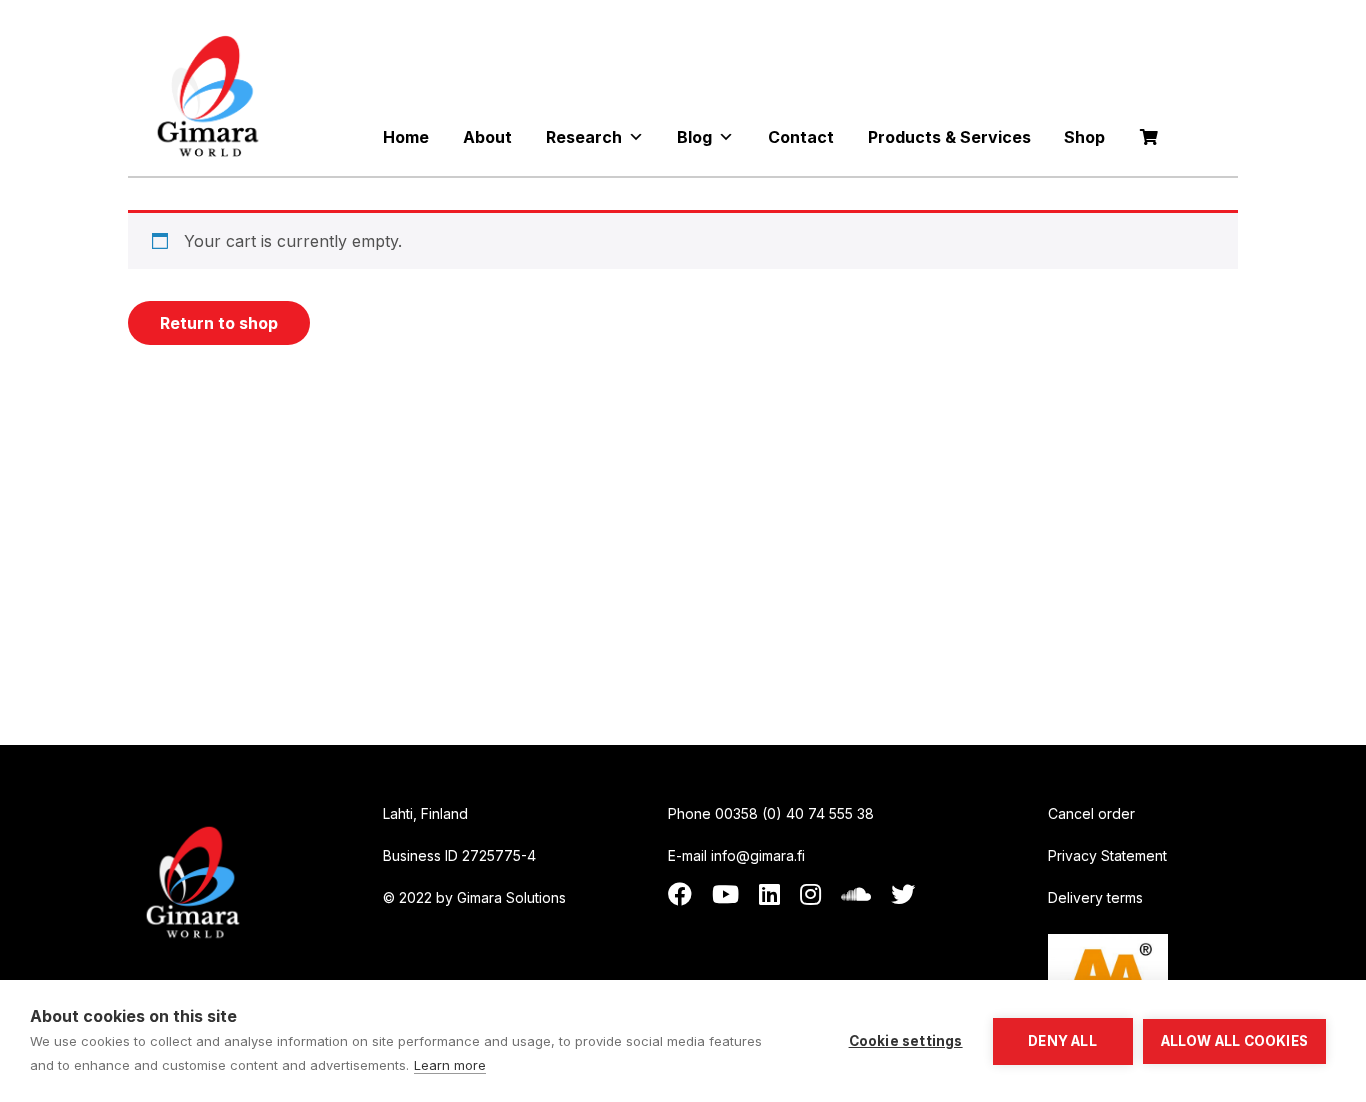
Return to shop (219, 323)
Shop (1084, 137)
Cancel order (1091, 813)
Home (406, 137)
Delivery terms (1095, 897)
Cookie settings (906, 1041)
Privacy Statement (1107, 855)
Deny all (1062, 1041)
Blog (694, 137)
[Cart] (1149, 137)
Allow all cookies (1234, 1041)
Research (584, 137)
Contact (801, 137)
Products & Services (949, 137)
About (487, 137)
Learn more (450, 1065)
